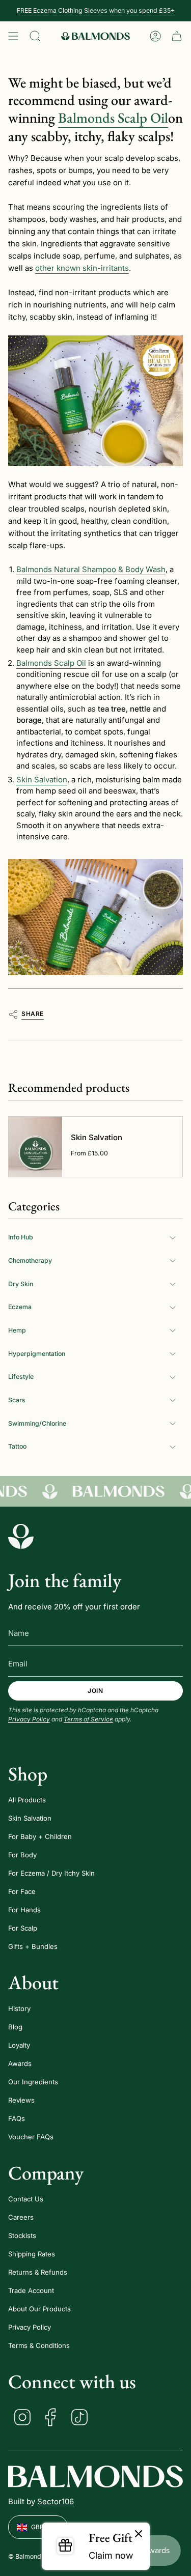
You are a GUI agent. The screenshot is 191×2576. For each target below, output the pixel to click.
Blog (15, 2027)
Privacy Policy (29, 1719)
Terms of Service (88, 1719)
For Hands (24, 1910)
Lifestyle (21, 1377)
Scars (17, 1400)
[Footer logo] (21, 1536)
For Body (22, 1855)
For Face (22, 1891)
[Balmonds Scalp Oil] (95, 918)
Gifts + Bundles (33, 1946)
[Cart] (177, 36)
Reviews (21, 2100)
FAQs (17, 2118)
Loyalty (19, 2045)
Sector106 (56, 2501)
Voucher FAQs (31, 2137)
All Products (27, 1800)
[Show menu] (13, 36)
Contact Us (26, 2199)
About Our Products (39, 2309)
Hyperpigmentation (37, 1354)
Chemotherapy (30, 1261)
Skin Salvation (30, 1818)
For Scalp (23, 1928)
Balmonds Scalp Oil (113, 118)
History (19, 2008)
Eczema (20, 1307)
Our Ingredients (33, 2082)
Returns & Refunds (38, 2272)
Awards (20, 2063)
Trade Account (31, 2290)
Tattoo (17, 1446)
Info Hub (21, 1237)
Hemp (17, 1330)
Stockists (22, 2235)
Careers (21, 2217)
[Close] (139, 2534)
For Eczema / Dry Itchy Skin (51, 1873)
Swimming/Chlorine (37, 1423)
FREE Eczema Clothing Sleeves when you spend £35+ (96, 10)
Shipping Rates (32, 2254)
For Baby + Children (40, 1836)
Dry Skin (21, 1284)
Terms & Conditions (39, 2345)
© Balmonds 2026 (35, 2556)
